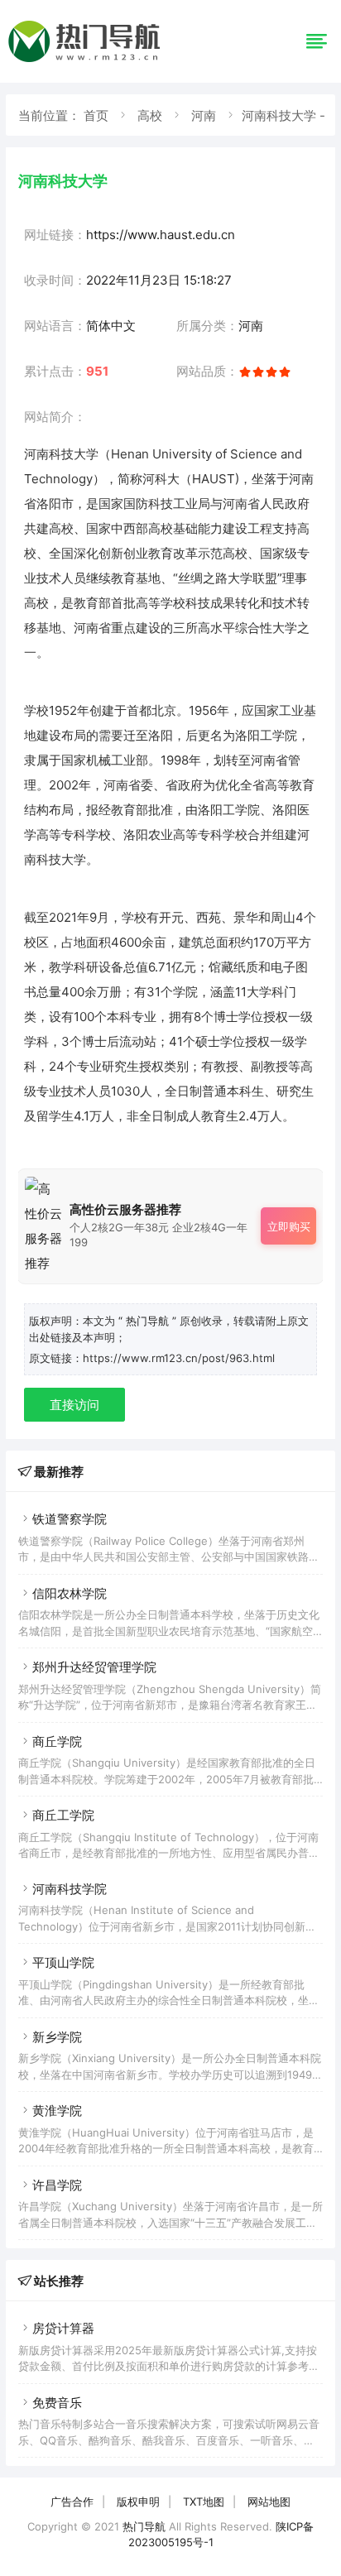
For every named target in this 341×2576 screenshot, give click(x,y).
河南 (204, 115)
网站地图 (269, 2502)
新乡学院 (57, 2037)
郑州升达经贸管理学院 (94, 1667)
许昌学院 (57, 2185)
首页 (96, 115)
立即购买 (289, 1226)
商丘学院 (57, 1741)
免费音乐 (57, 2403)
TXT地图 (204, 2502)
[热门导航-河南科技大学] (87, 62)
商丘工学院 (63, 1815)
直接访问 (74, 1405)
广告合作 (72, 2502)
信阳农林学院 (70, 1593)
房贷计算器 (63, 2328)
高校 (150, 115)
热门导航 (144, 2526)
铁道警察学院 (70, 1519)
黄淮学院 (57, 2111)
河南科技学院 (70, 1889)
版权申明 (138, 2502)
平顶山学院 (63, 1962)
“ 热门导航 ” (149, 1321)
